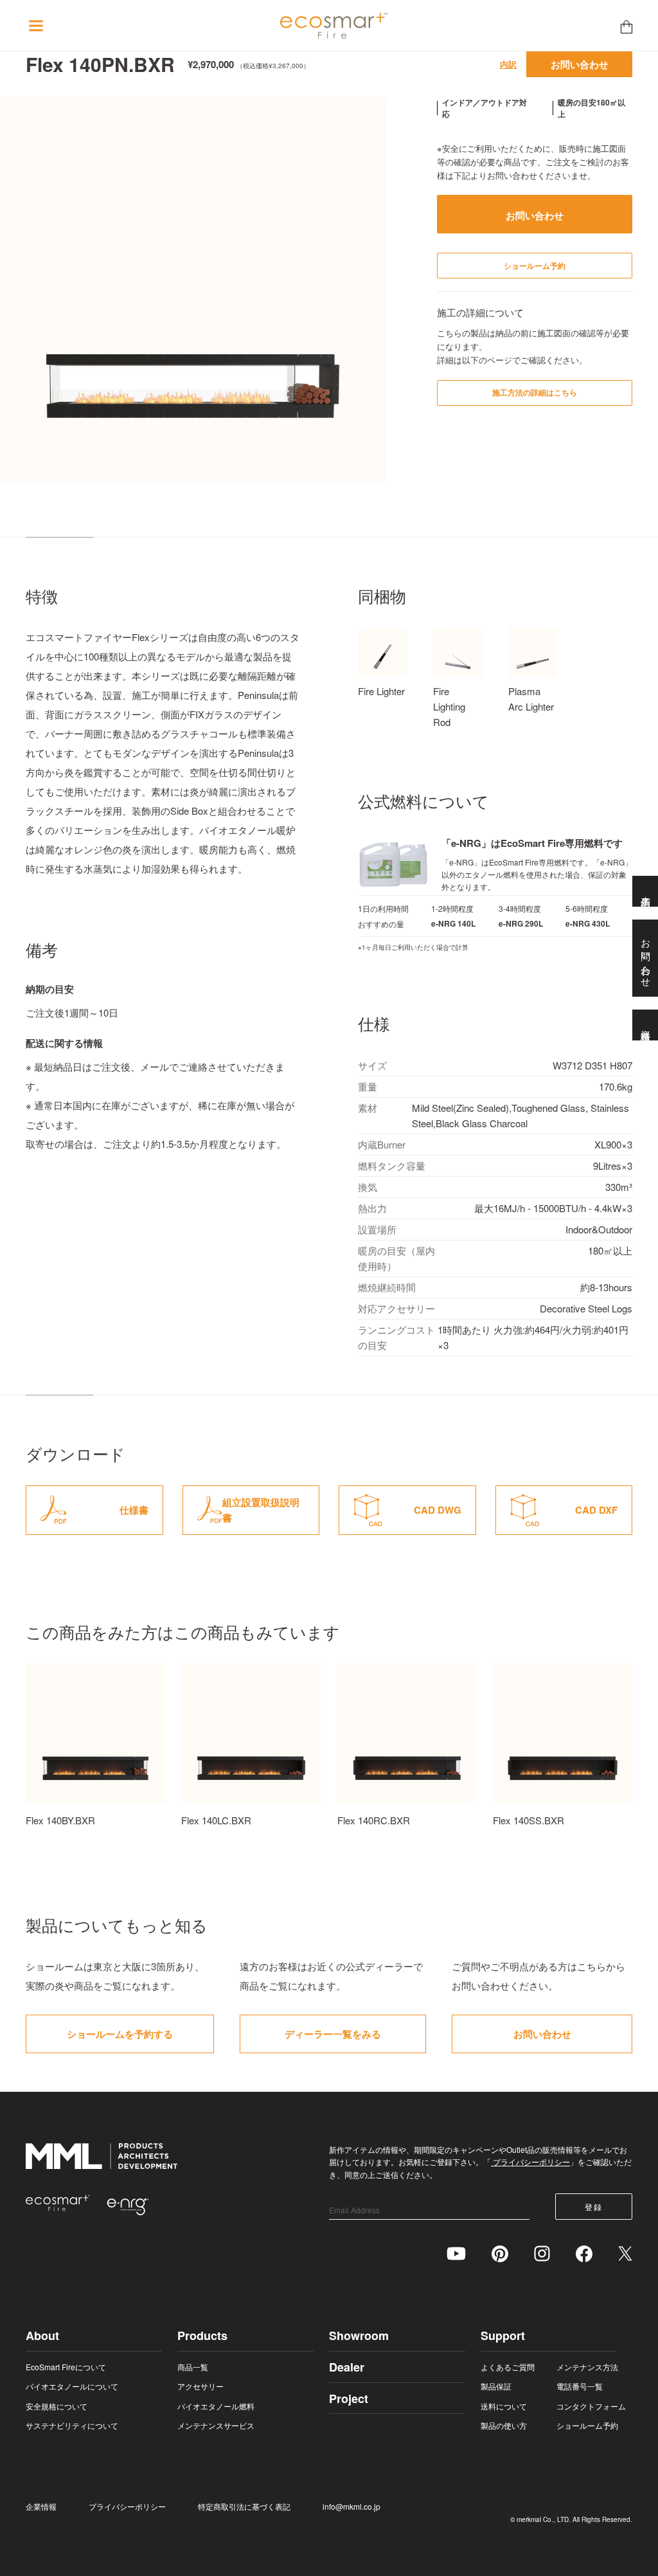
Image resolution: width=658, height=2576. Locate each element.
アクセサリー (200, 2386)
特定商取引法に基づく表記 (244, 2506)
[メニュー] (36, 26)
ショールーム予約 (587, 2425)
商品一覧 (193, 2367)
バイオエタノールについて (72, 2386)
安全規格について (57, 2406)
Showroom (359, 2336)
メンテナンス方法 (587, 2367)
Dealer (347, 2367)
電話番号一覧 (580, 2386)
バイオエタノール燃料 (216, 2406)
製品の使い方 (504, 2425)
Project (349, 2399)
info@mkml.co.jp (351, 2506)
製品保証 (496, 2386)
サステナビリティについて (72, 2425)
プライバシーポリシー (530, 2162)
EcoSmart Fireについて (66, 2367)
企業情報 (41, 2506)
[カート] (627, 26)
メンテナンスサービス (216, 2425)
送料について (504, 2406)
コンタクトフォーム (591, 2406)
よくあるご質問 (508, 2367)
